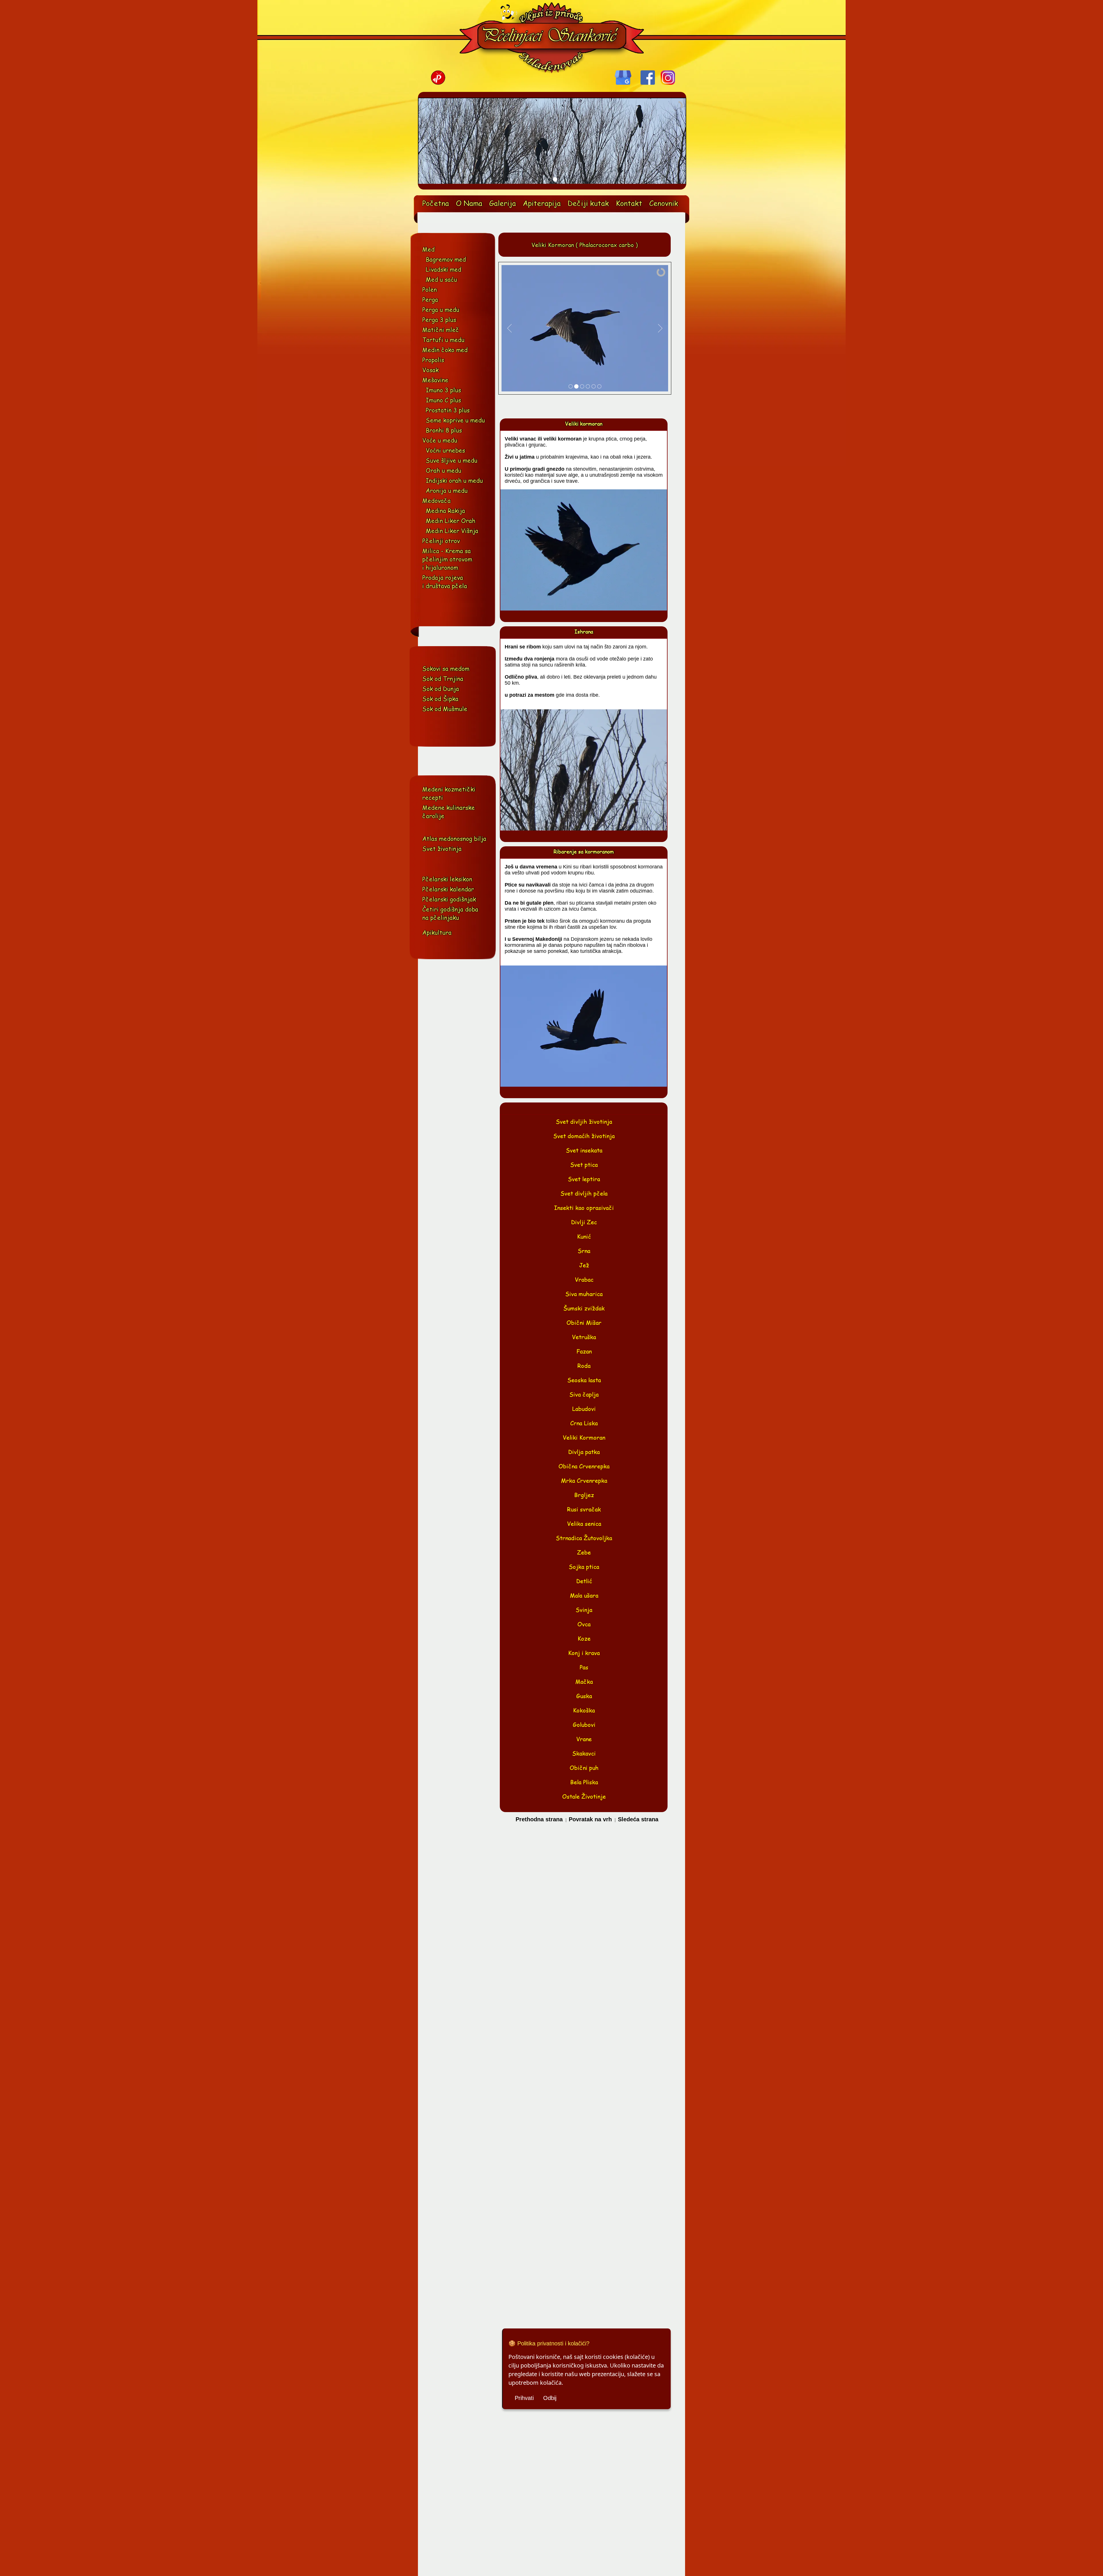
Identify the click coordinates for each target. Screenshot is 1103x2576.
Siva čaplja (584, 1394)
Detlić (584, 1581)
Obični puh (584, 1768)
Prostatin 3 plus (448, 410)
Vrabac (584, 1279)
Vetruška (584, 1337)
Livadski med (443, 269)
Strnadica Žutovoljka (584, 1538)
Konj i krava (584, 1653)
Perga (430, 299)
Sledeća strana (638, 1819)
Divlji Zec (584, 1222)
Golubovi (584, 1725)
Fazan (584, 1351)
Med (428, 249)
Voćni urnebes (445, 450)
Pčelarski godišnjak (449, 899)
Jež (584, 1265)
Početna (436, 203)
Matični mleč (441, 330)
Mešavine (435, 380)
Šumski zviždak (584, 1308)
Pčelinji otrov (441, 541)
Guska (584, 1696)
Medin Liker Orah (451, 521)
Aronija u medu (447, 490)
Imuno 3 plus (443, 390)
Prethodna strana (540, 1819)
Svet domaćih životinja (584, 1136)
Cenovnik (664, 203)
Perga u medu (441, 309)
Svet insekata (584, 1150)
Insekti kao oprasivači (584, 1208)
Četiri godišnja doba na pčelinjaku (450, 913)
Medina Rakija (445, 510)
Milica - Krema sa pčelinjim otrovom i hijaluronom (447, 559)
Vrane (584, 1739)
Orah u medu (443, 470)
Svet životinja (442, 848)
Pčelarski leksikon (447, 879)
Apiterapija (542, 203)
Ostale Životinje (584, 1796)
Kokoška (584, 1710)
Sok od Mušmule (445, 709)
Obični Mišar (584, 1322)
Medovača (436, 500)
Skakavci (584, 1753)
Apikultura (437, 932)
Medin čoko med (445, 350)
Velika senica (584, 1523)
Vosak (430, 370)
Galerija (503, 203)
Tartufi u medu (443, 340)
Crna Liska (584, 1423)
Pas (584, 1667)
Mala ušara (584, 1595)
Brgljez (584, 1495)
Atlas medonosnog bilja (454, 838)
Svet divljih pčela (584, 1193)
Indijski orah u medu (454, 480)
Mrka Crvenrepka (584, 1480)
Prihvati (524, 2398)
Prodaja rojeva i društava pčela (445, 582)
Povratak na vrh (591, 1819)
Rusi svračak (584, 1509)
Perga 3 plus (439, 319)
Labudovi (584, 1409)
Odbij (550, 2398)
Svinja (584, 1610)
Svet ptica (584, 1165)
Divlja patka (584, 1452)
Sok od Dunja (441, 689)
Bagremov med (446, 259)
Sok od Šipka (440, 699)
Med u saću (441, 279)
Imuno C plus (443, 400)
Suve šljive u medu (452, 460)
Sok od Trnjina (443, 678)
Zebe (584, 1552)
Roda (584, 1366)
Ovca (584, 1624)
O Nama (469, 203)
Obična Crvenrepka (584, 1466)
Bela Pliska (584, 1782)
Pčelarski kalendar (448, 889)
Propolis (433, 360)
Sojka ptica (584, 1567)
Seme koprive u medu (455, 420)
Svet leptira (584, 1179)
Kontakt (629, 203)
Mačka (584, 1681)
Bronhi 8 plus (444, 430)
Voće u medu (440, 440)
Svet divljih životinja (584, 1121)
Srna (584, 1251)
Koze (584, 1638)
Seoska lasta (584, 1380)
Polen (430, 289)
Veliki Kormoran (584, 1437)
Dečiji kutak (588, 203)
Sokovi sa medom (446, 668)
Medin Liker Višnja (452, 531)
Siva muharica (584, 1294)
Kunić (584, 1236)
